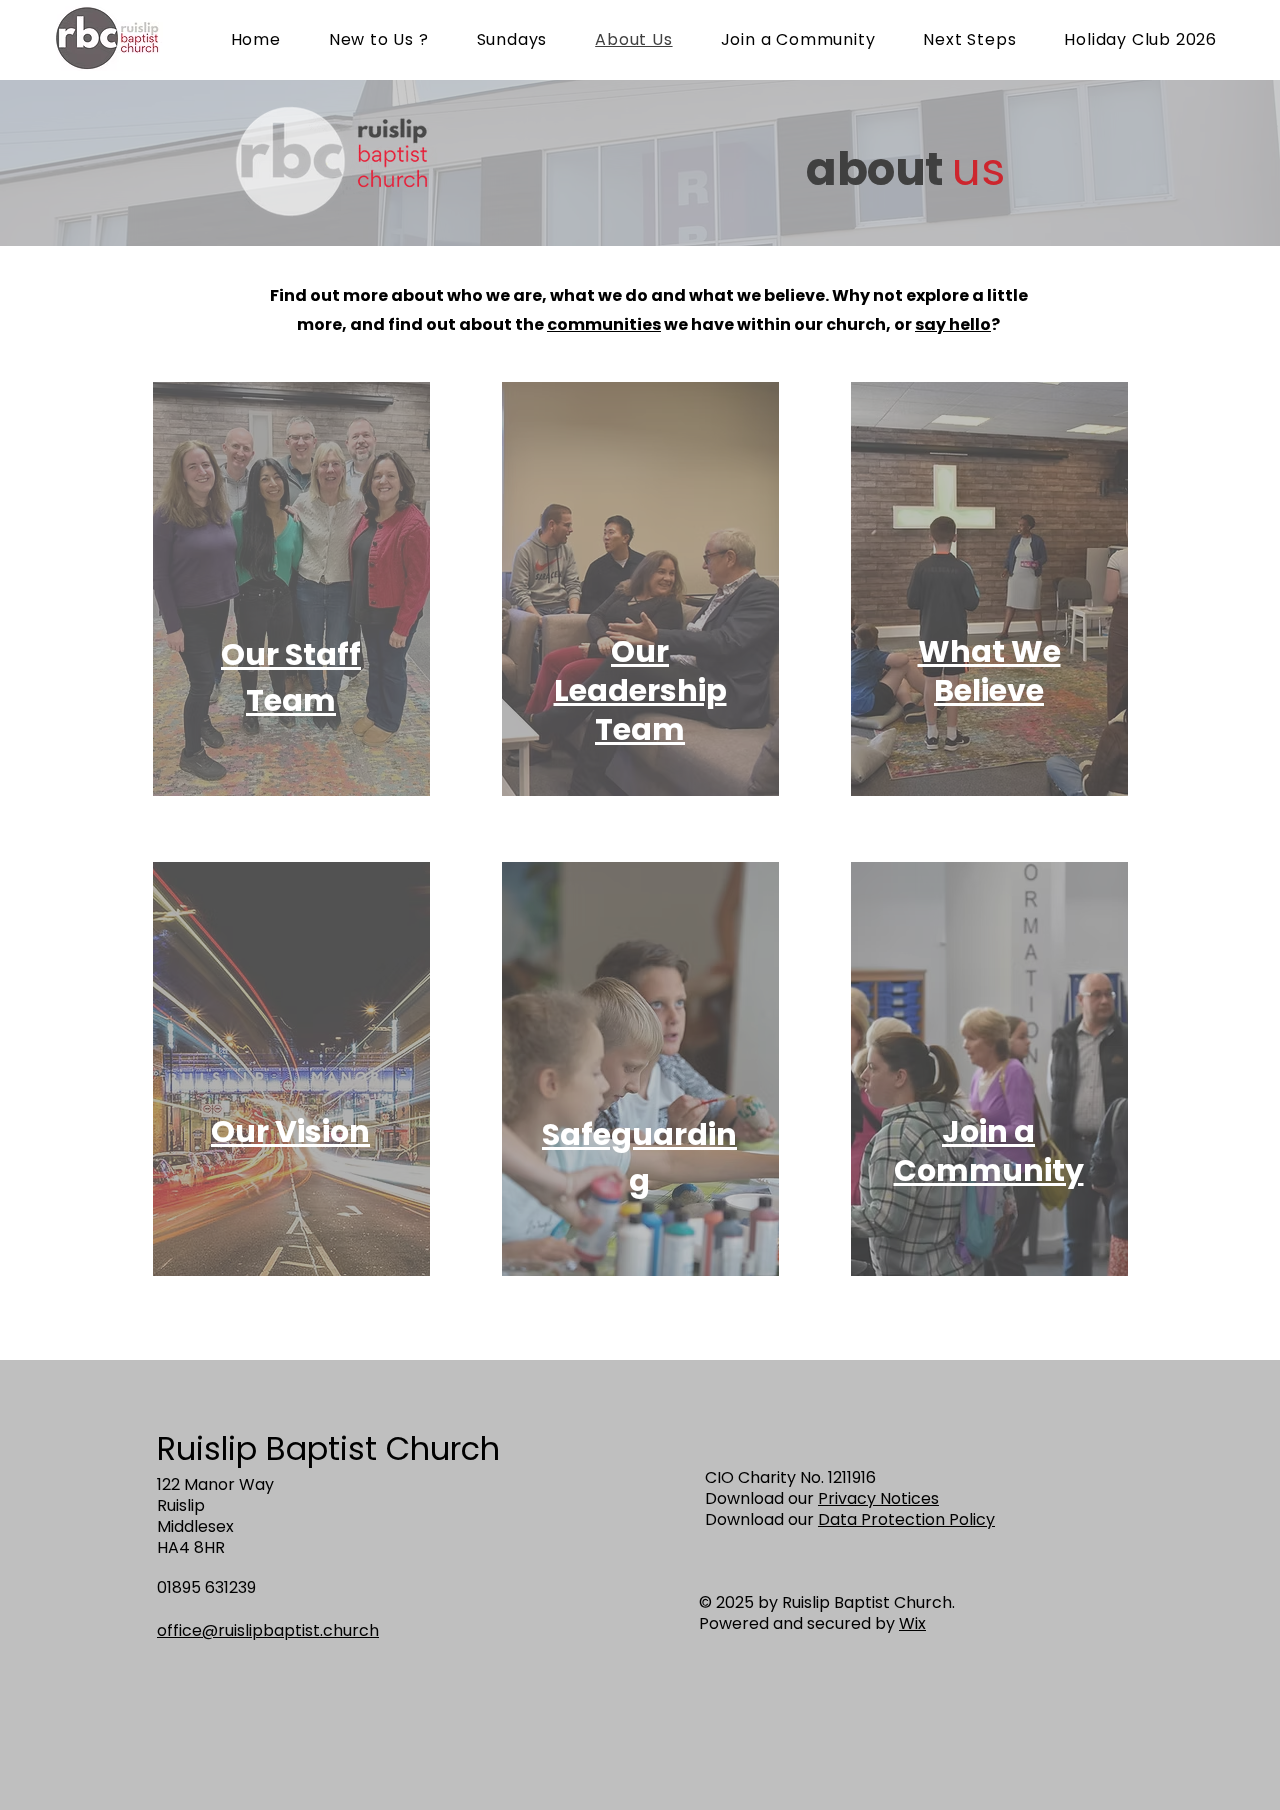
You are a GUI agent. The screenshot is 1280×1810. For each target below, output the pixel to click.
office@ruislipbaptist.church (268, 1630)
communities (604, 324)
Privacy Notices (878, 1498)
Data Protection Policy (906, 1519)
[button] (640, 690)
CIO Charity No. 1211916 (790, 1477)
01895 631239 (206, 1587)
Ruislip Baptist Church (328, 1448)
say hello (953, 324)
